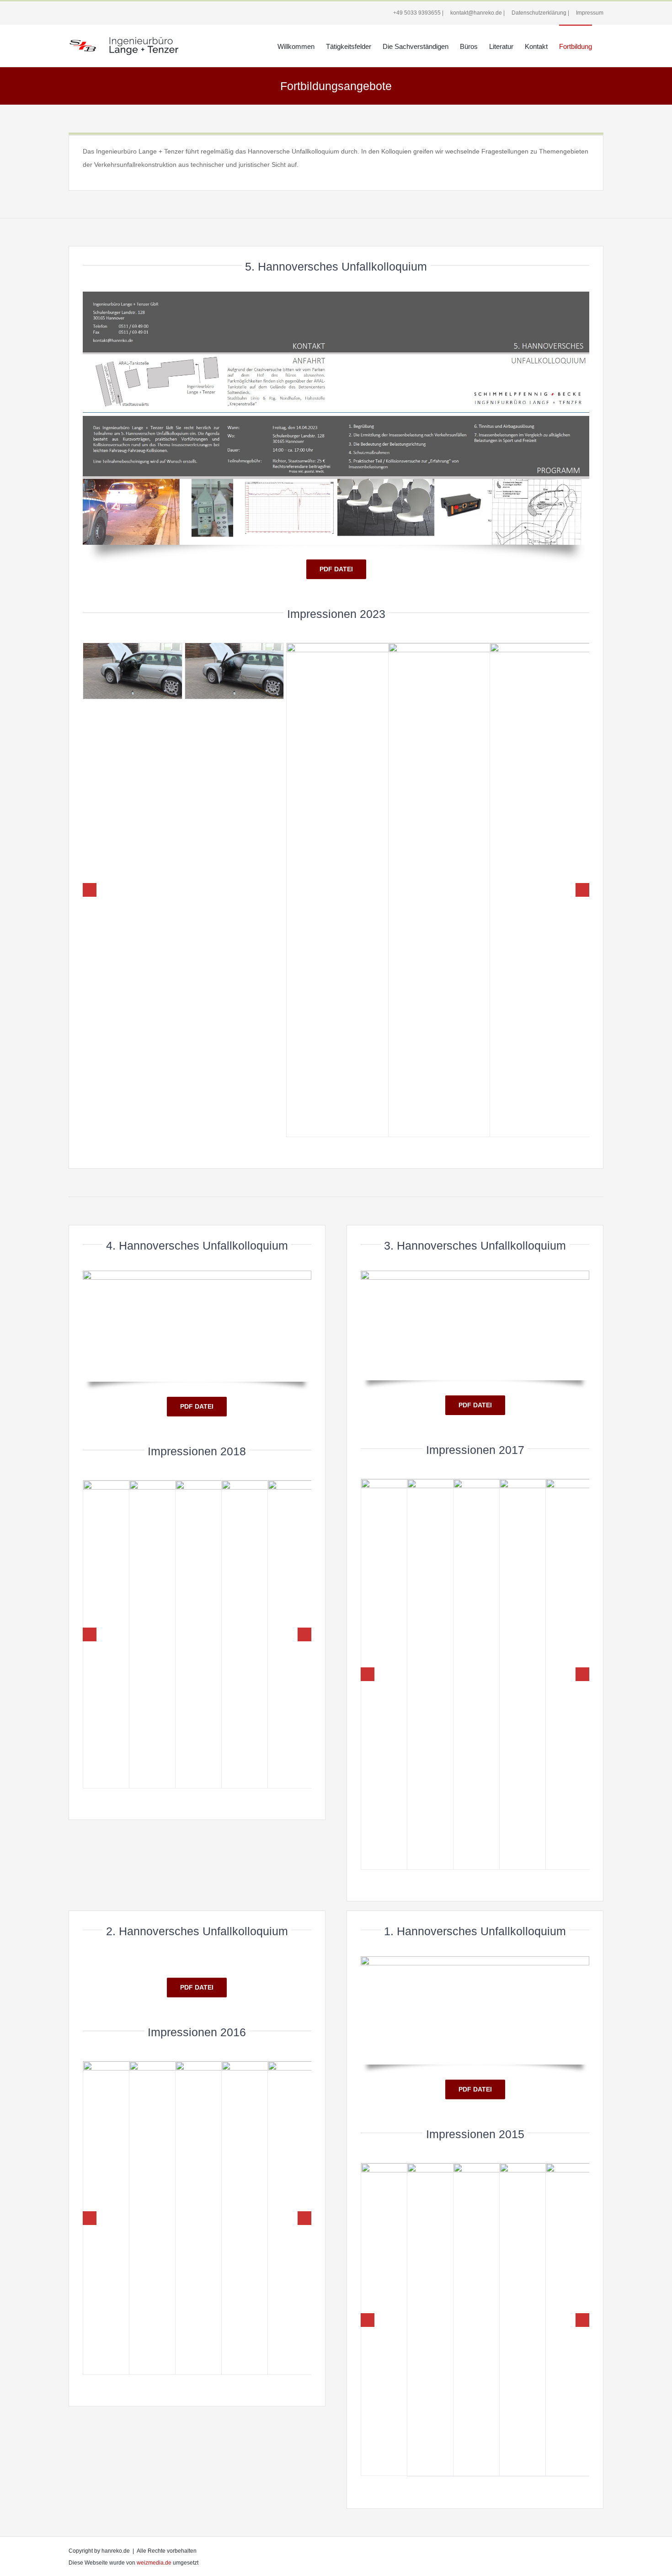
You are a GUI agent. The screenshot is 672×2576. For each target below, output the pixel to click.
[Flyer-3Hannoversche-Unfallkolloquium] (475, 1274)
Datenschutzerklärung (538, 13)
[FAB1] (133, 671)
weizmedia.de (154, 2563)
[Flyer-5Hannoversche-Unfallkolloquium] (336, 295)
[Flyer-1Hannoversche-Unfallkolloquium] (475, 1959)
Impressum (589, 13)
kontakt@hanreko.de (475, 13)
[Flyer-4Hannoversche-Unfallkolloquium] (197, 1274)
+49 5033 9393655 (416, 13)
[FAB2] (235, 671)
